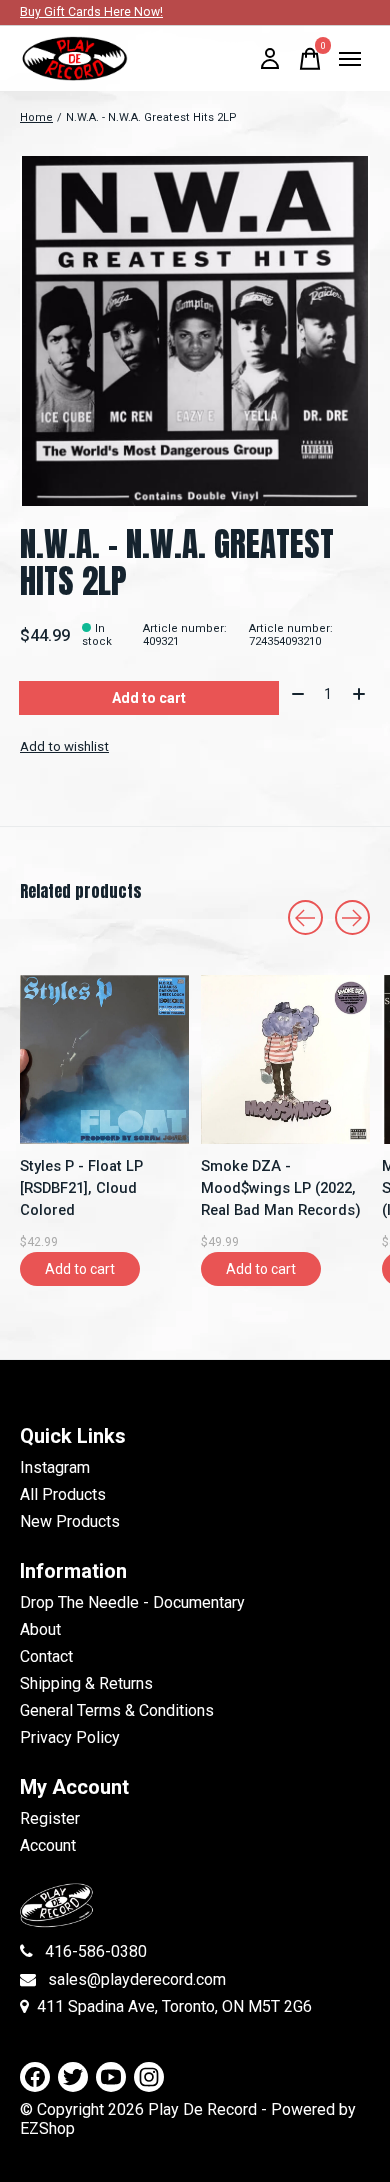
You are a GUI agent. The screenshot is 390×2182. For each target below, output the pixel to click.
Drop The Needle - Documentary (132, 1602)
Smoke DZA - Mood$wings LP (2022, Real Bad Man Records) (281, 1188)
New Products (70, 1521)
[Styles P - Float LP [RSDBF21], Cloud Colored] (104, 1059)
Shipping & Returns (86, 1683)
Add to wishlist (64, 746)
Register (50, 1818)
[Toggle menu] (350, 59)
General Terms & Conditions (117, 1710)
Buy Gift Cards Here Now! (91, 12)
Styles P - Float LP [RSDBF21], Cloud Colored (81, 1188)
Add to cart (149, 698)
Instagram (55, 1467)
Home (36, 117)
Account (48, 1845)
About (40, 1629)
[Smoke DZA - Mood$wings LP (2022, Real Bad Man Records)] (285, 1059)
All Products (63, 1494)
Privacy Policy (70, 1737)
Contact (46, 1656)
